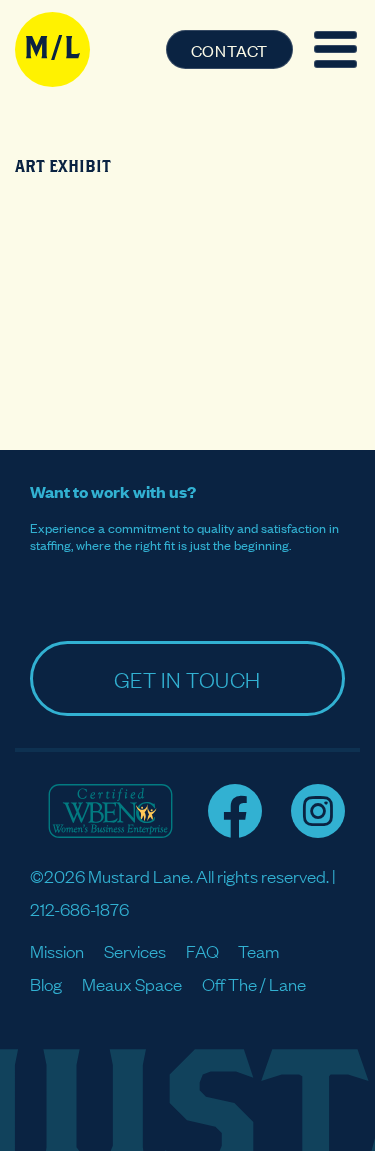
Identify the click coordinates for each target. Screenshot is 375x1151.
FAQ (202, 950)
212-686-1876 (79, 908)
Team (258, 950)
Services (135, 950)
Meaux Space (132, 983)
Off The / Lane (254, 983)
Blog (46, 983)
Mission (57, 950)
